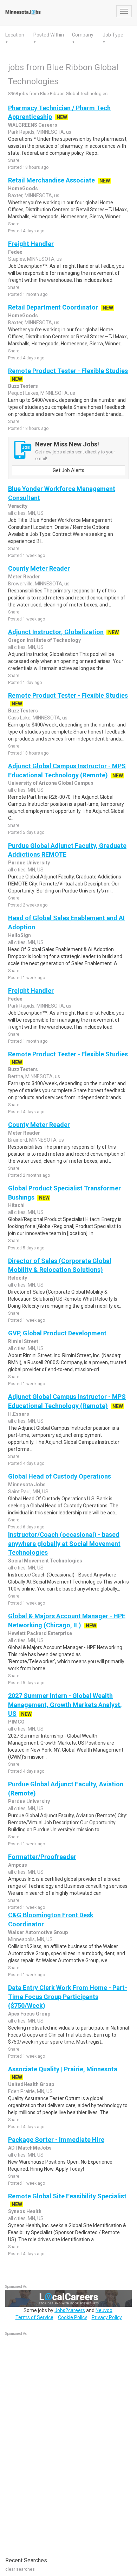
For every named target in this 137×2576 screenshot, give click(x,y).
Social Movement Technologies (45, 1561)
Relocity (18, 1278)
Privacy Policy (107, 2317)
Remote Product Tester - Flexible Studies (68, 371)
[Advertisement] (58, 2443)
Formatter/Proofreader (42, 1857)
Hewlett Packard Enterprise (40, 1633)
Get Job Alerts (68, 470)
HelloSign (19, 935)
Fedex (15, 252)
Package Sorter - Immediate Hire (56, 2140)
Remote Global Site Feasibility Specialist (67, 2196)
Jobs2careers (70, 2310)
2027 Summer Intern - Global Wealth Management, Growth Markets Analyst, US (65, 1705)
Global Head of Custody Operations (60, 1476)
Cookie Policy (73, 2317)
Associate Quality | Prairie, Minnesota (63, 2069)
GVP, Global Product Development (57, 1333)
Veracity (18, 506)
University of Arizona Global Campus (51, 783)
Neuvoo (104, 2310)
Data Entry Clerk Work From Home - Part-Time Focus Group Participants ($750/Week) (68, 1997)
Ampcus (18, 1865)
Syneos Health (25, 2211)
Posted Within (49, 35)
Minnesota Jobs (27, 1485)
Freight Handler (31, 244)
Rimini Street (23, 1341)
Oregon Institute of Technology (44, 640)
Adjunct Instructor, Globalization (56, 632)
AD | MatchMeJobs (30, 2148)
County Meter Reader (39, 568)
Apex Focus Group (29, 2014)
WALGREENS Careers (33, 125)
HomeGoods (23, 188)
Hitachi (16, 1205)
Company (83, 35)
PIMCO (16, 1722)
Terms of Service (34, 2317)
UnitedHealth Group (31, 2084)
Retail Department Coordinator (53, 307)
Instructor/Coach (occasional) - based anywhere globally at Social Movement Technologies (64, 1543)
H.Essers (19, 1414)
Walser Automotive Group (38, 1932)
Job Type (113, 35)
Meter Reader (24, 577)
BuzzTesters (23, 386)
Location (15, 35)
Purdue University (29, 863)
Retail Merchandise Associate (51, 180)
